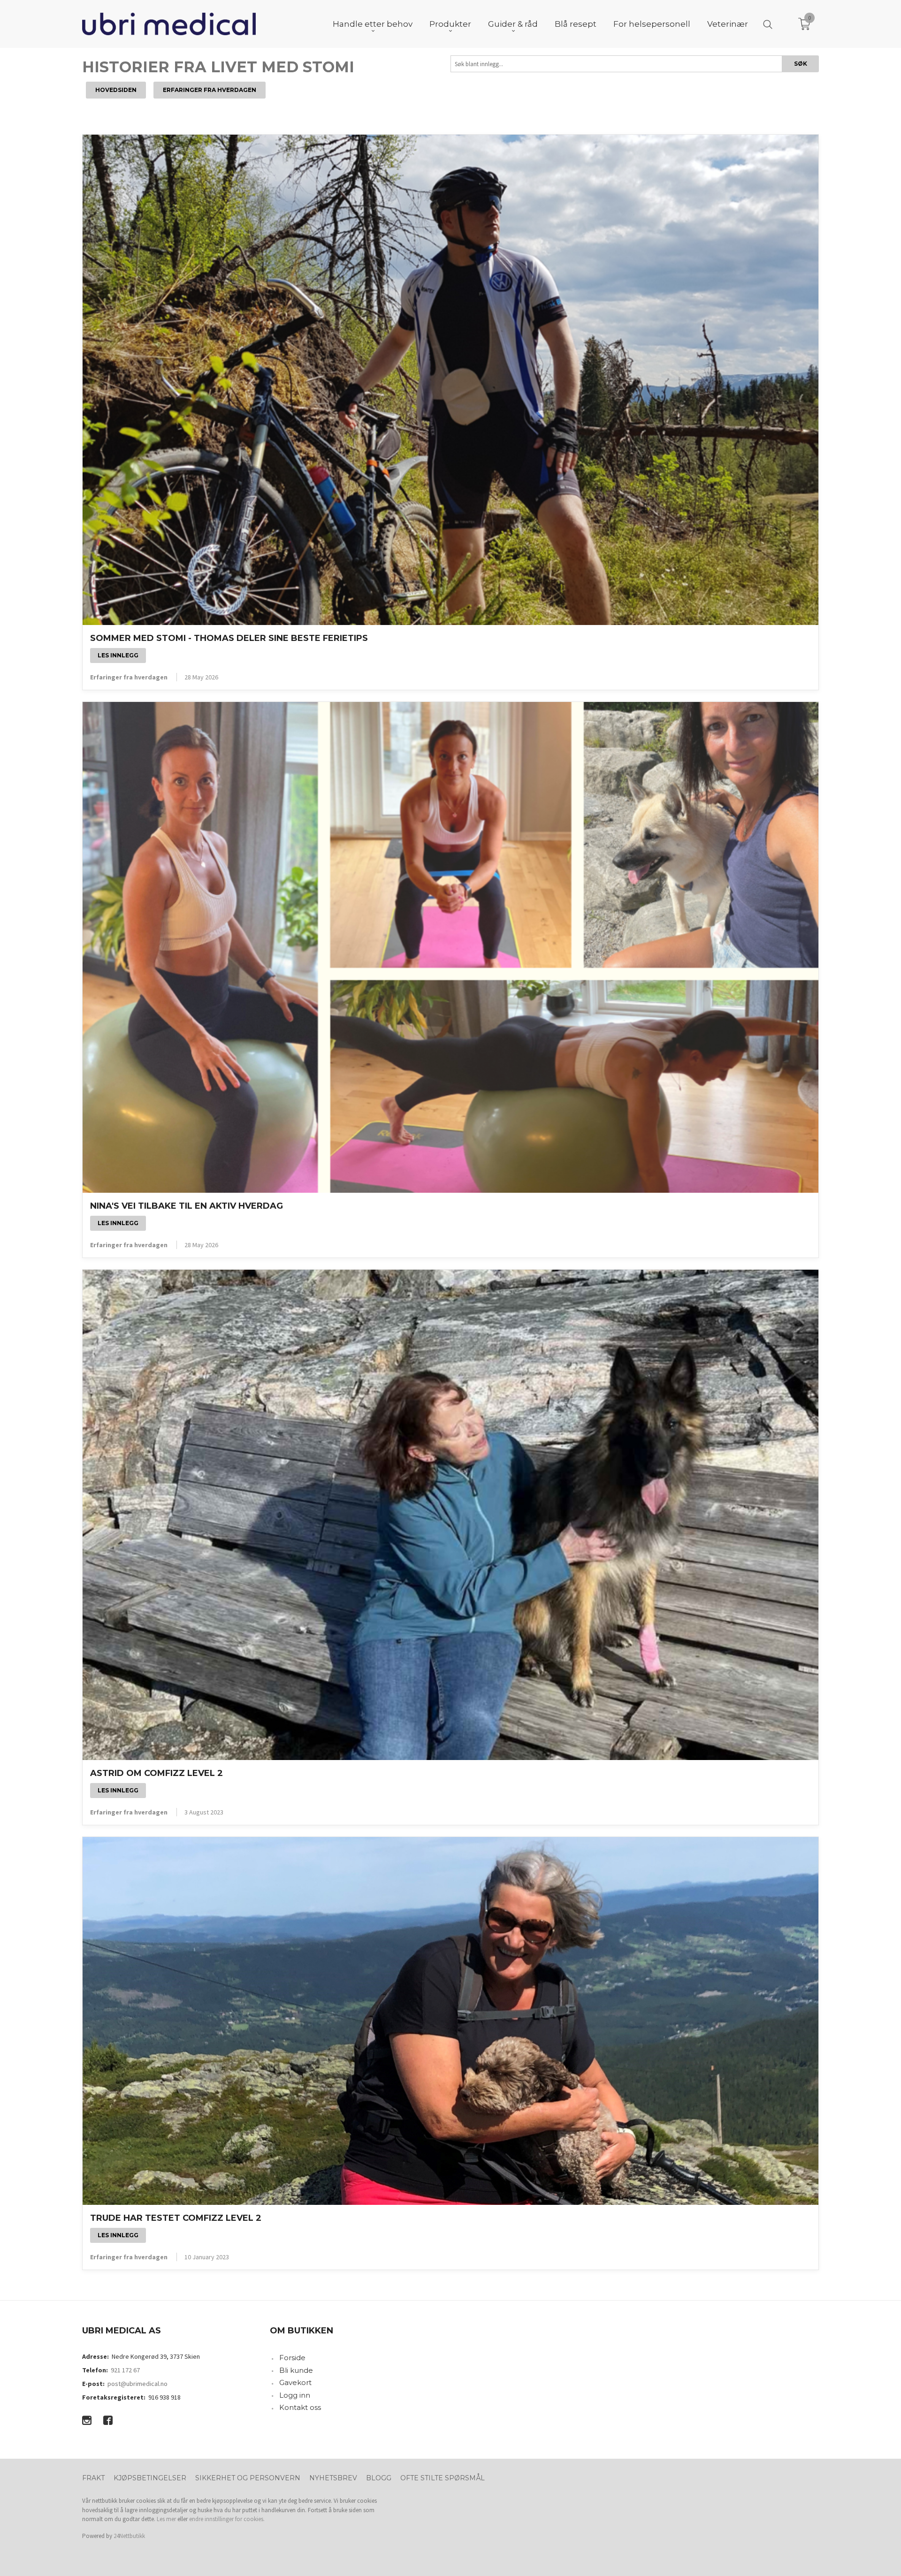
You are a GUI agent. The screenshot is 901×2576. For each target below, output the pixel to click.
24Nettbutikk (129, 2536)
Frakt (93, 2478)
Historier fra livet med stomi (218, 67)
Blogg (379, 2478)
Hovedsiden (116, 90)
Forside (292, 2358)
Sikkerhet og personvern (248, 2478)
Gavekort (295, 2382)
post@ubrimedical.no (137, 2384)
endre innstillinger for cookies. (227, 2519)
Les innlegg (118, 655)
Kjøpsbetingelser (150, 2478)
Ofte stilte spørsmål (443, 2478)
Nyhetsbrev (333, 2478)
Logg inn (295, 2395)
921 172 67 (125, 2370)
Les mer (166, 2519)
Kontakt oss (300, 2407)
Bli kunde (296, 2370)
